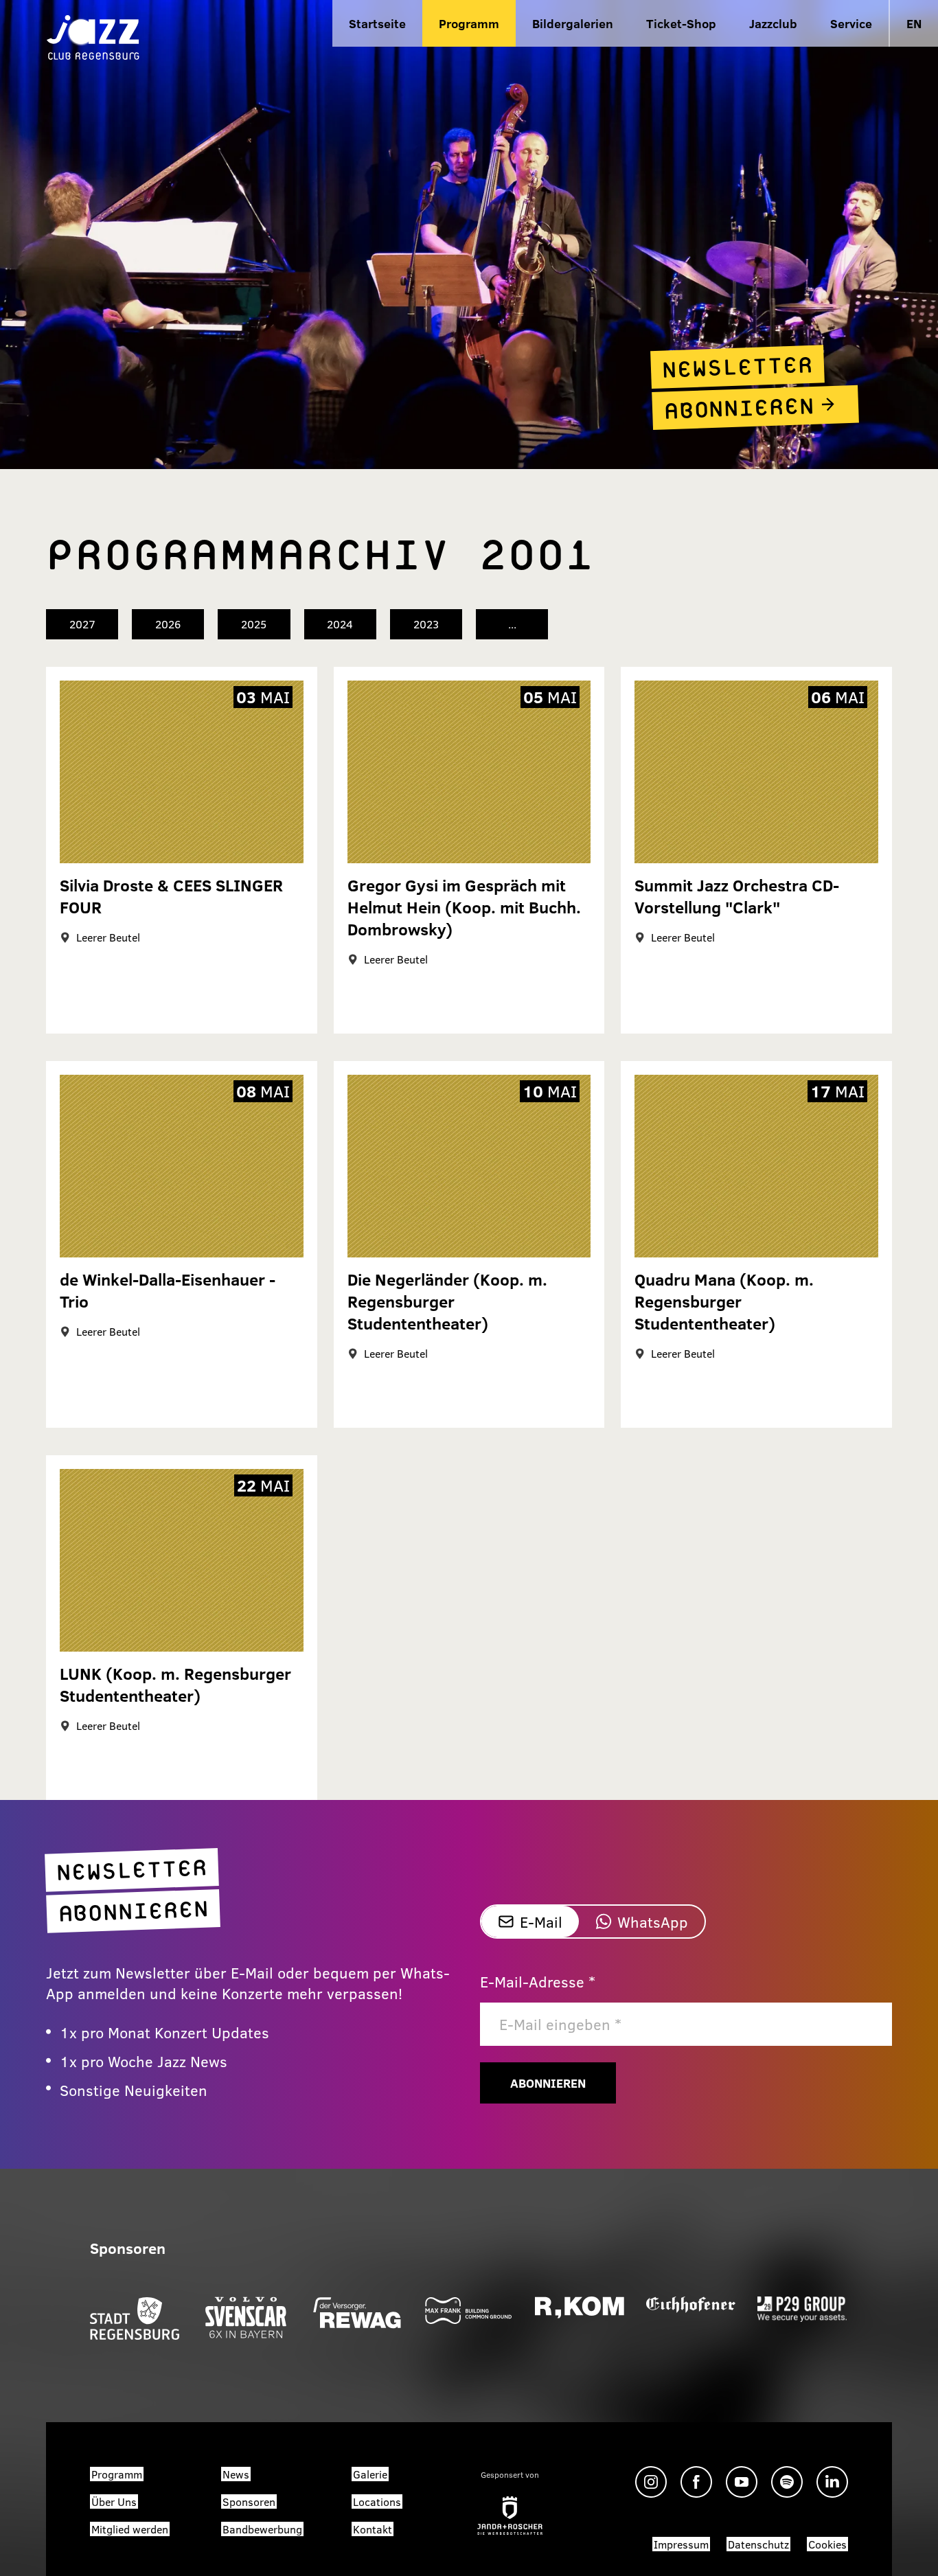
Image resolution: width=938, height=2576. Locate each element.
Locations (377, 2501)
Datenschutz (758, 2544)
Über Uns (114, 2501)
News (236, 2474)
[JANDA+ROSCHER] (510, 2516)
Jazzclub (773, 23)
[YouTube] (742, 2482)
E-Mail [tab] (541, 1922)
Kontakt (373, 2529)
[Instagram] (651, 2482)
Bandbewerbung (262, 2529)
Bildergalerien (573, 23)
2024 (340, 624)
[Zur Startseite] (93, 36)
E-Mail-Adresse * (538, 1981)
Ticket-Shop (681, 23)
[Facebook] (696, 2482)
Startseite (377, 23)
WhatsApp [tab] (653, 1922)
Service (851, 23)
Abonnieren (548, 2083)
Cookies (827, 2544)
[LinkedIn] (832, 2482)
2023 (426, 624)
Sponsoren (249, 2501)
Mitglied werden (130, 2529)
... (512, 624)
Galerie (370, 2474)
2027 (82, 624)
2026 (168, 624)
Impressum (681, 2544)
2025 (254, 624)
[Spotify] (787, 2482)
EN (914, 23)
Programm (469, 23)
